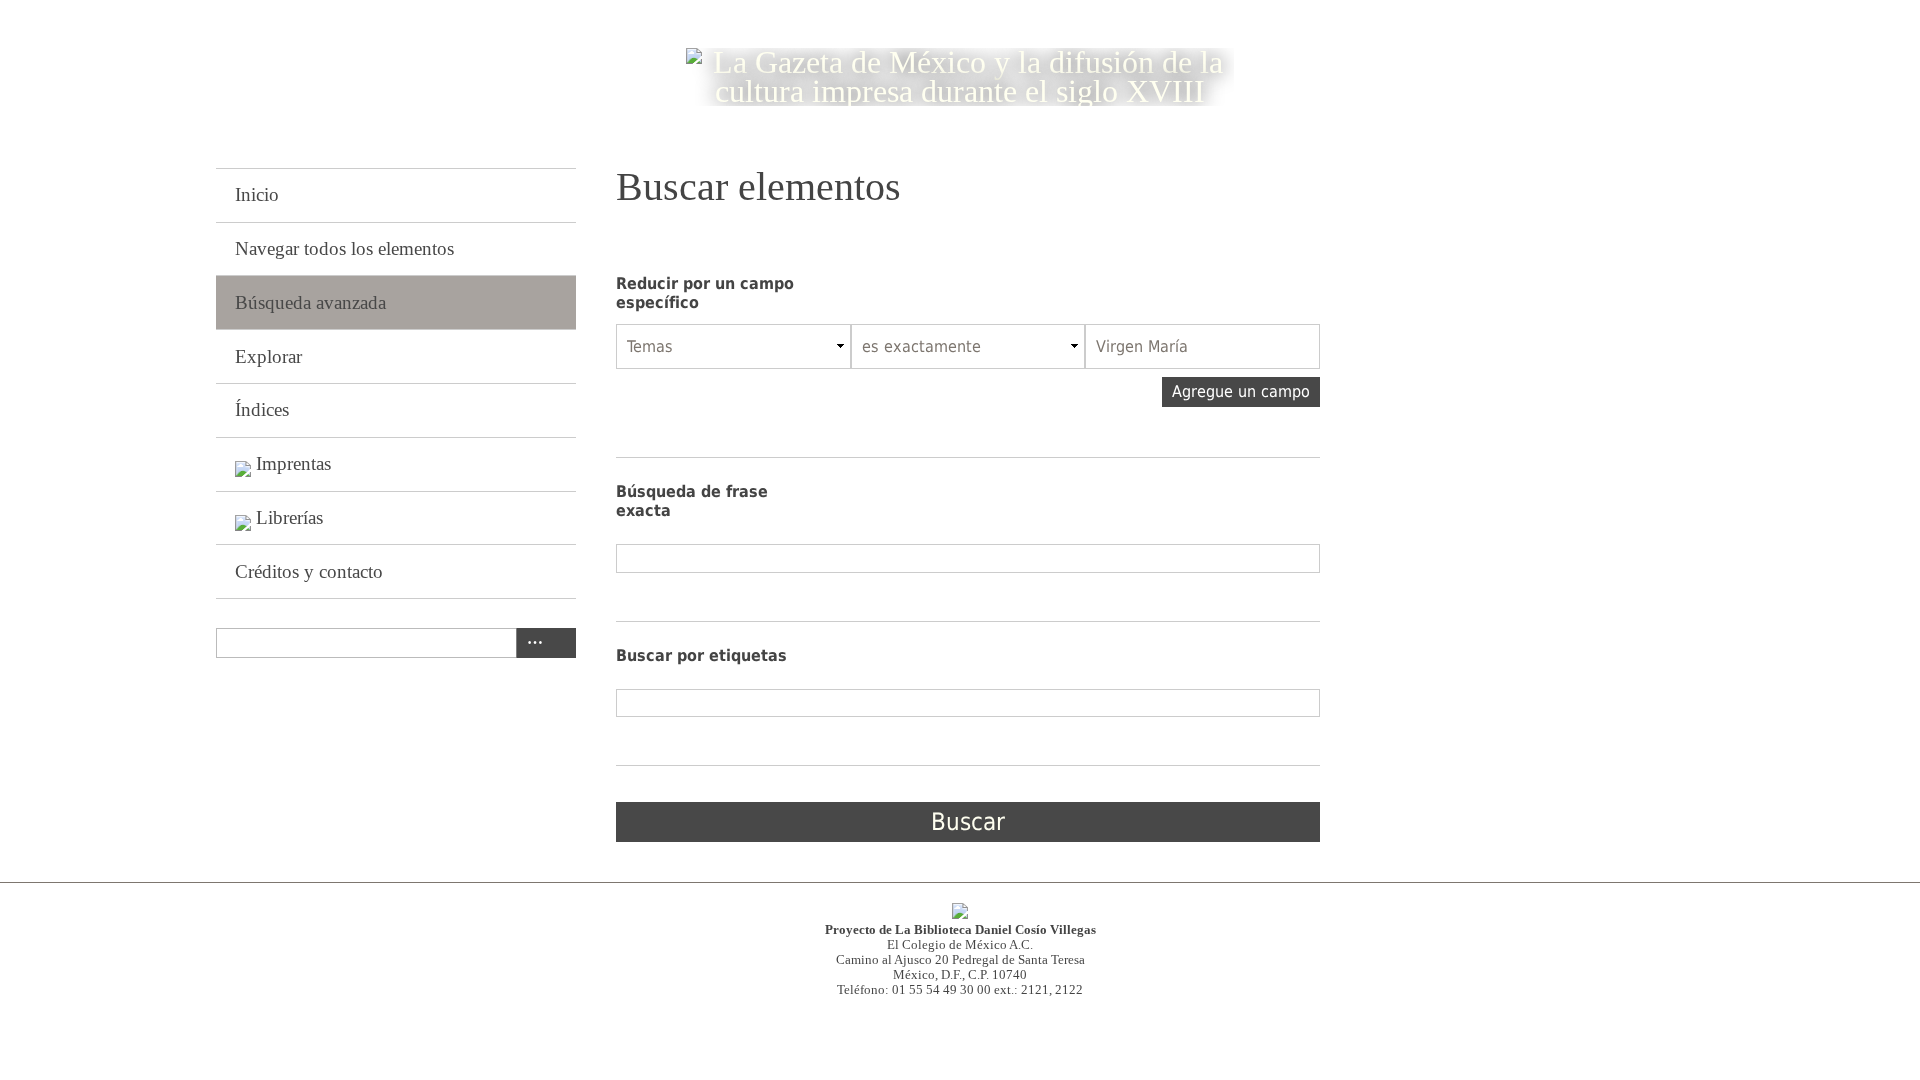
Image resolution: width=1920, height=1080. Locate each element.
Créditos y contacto (309, 571)
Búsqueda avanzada (310, 302)
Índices (262, 409)
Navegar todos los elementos (344, 248)
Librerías (289, 517)
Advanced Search (531, 643)
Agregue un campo (1241, 391)
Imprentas (293, 463)
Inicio (257, 194)
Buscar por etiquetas (701, 655)
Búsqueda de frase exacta (692, 501)
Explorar (268, 356)
